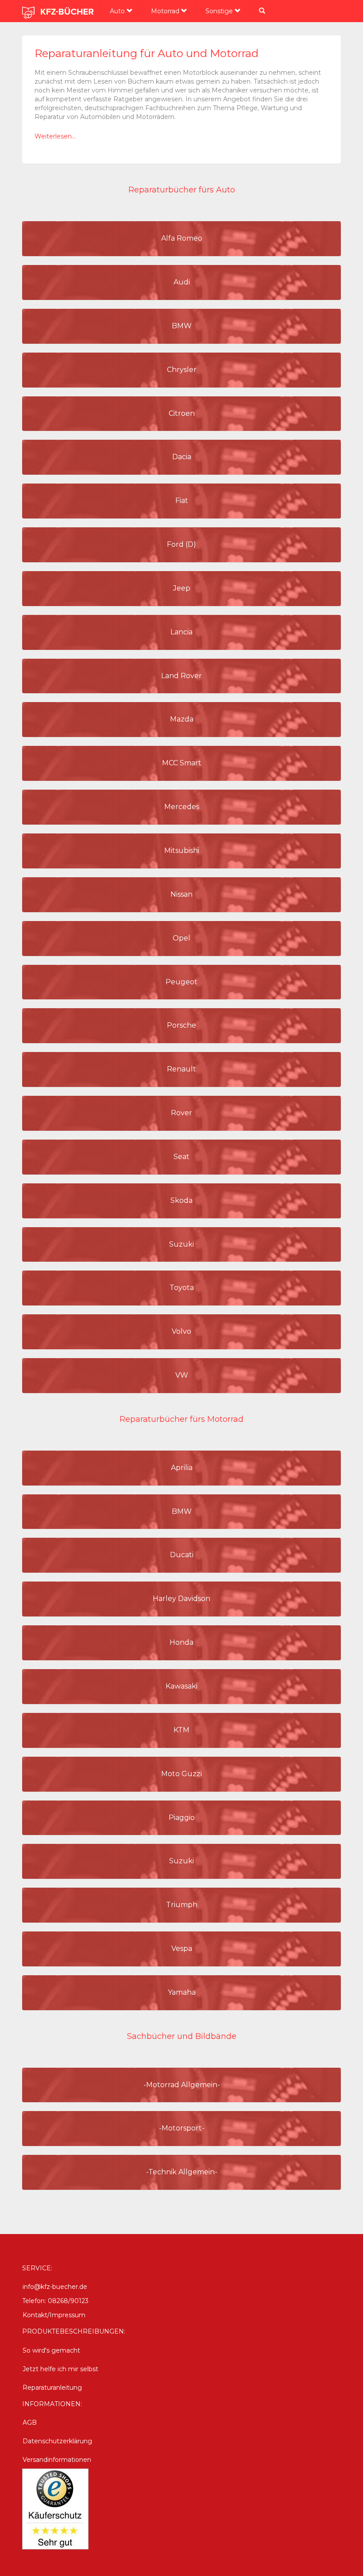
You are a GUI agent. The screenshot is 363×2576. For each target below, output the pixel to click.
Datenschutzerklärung (57, 2441)
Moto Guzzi (181, 1774)
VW (182, 1375)
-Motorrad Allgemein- (182, 2085)
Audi (182, 282)
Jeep (182, 588)
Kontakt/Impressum (54, 2315)
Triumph (182, 1905)
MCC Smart (182, 763)
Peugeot (181, 982)
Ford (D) (181, 544)
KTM (181, 1730)
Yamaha (182, 1992)
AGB (30, 2422)
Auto (118, 11)
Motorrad (166, 11)
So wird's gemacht (51, 2350)
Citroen (182, 413)
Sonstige (220, 11)
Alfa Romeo (182, 238)
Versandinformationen (57, 2460)
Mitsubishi (182, 850)
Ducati (182, 1555)
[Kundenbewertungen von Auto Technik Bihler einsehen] (55, 2508)
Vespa (182, 1948)
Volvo (181, 1331)
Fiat (182, 501)
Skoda (181, 1200)
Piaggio (182, 1818)
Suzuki (181, 1244)
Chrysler (182, 370)
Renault (181, 1069)
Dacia (182, 457)
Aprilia (182, 1468)
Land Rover (181, 676)
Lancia (181, 632)
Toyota (182, 1288)
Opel (181, 938)
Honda (181, 1642)
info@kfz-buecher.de (55, 2287)
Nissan (181, 894)
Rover (181, 1113)
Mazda (182, 719)
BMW (182, 326)
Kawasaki (181, 1686)
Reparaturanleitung (52, 2388)
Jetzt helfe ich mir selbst (60, 2369)
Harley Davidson (181, 1599)
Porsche (181, 1025)
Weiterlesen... (55, 136)
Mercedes (182, 807)
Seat (181, 1157)
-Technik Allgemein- (182, 2172)
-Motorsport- (182, 2128)
